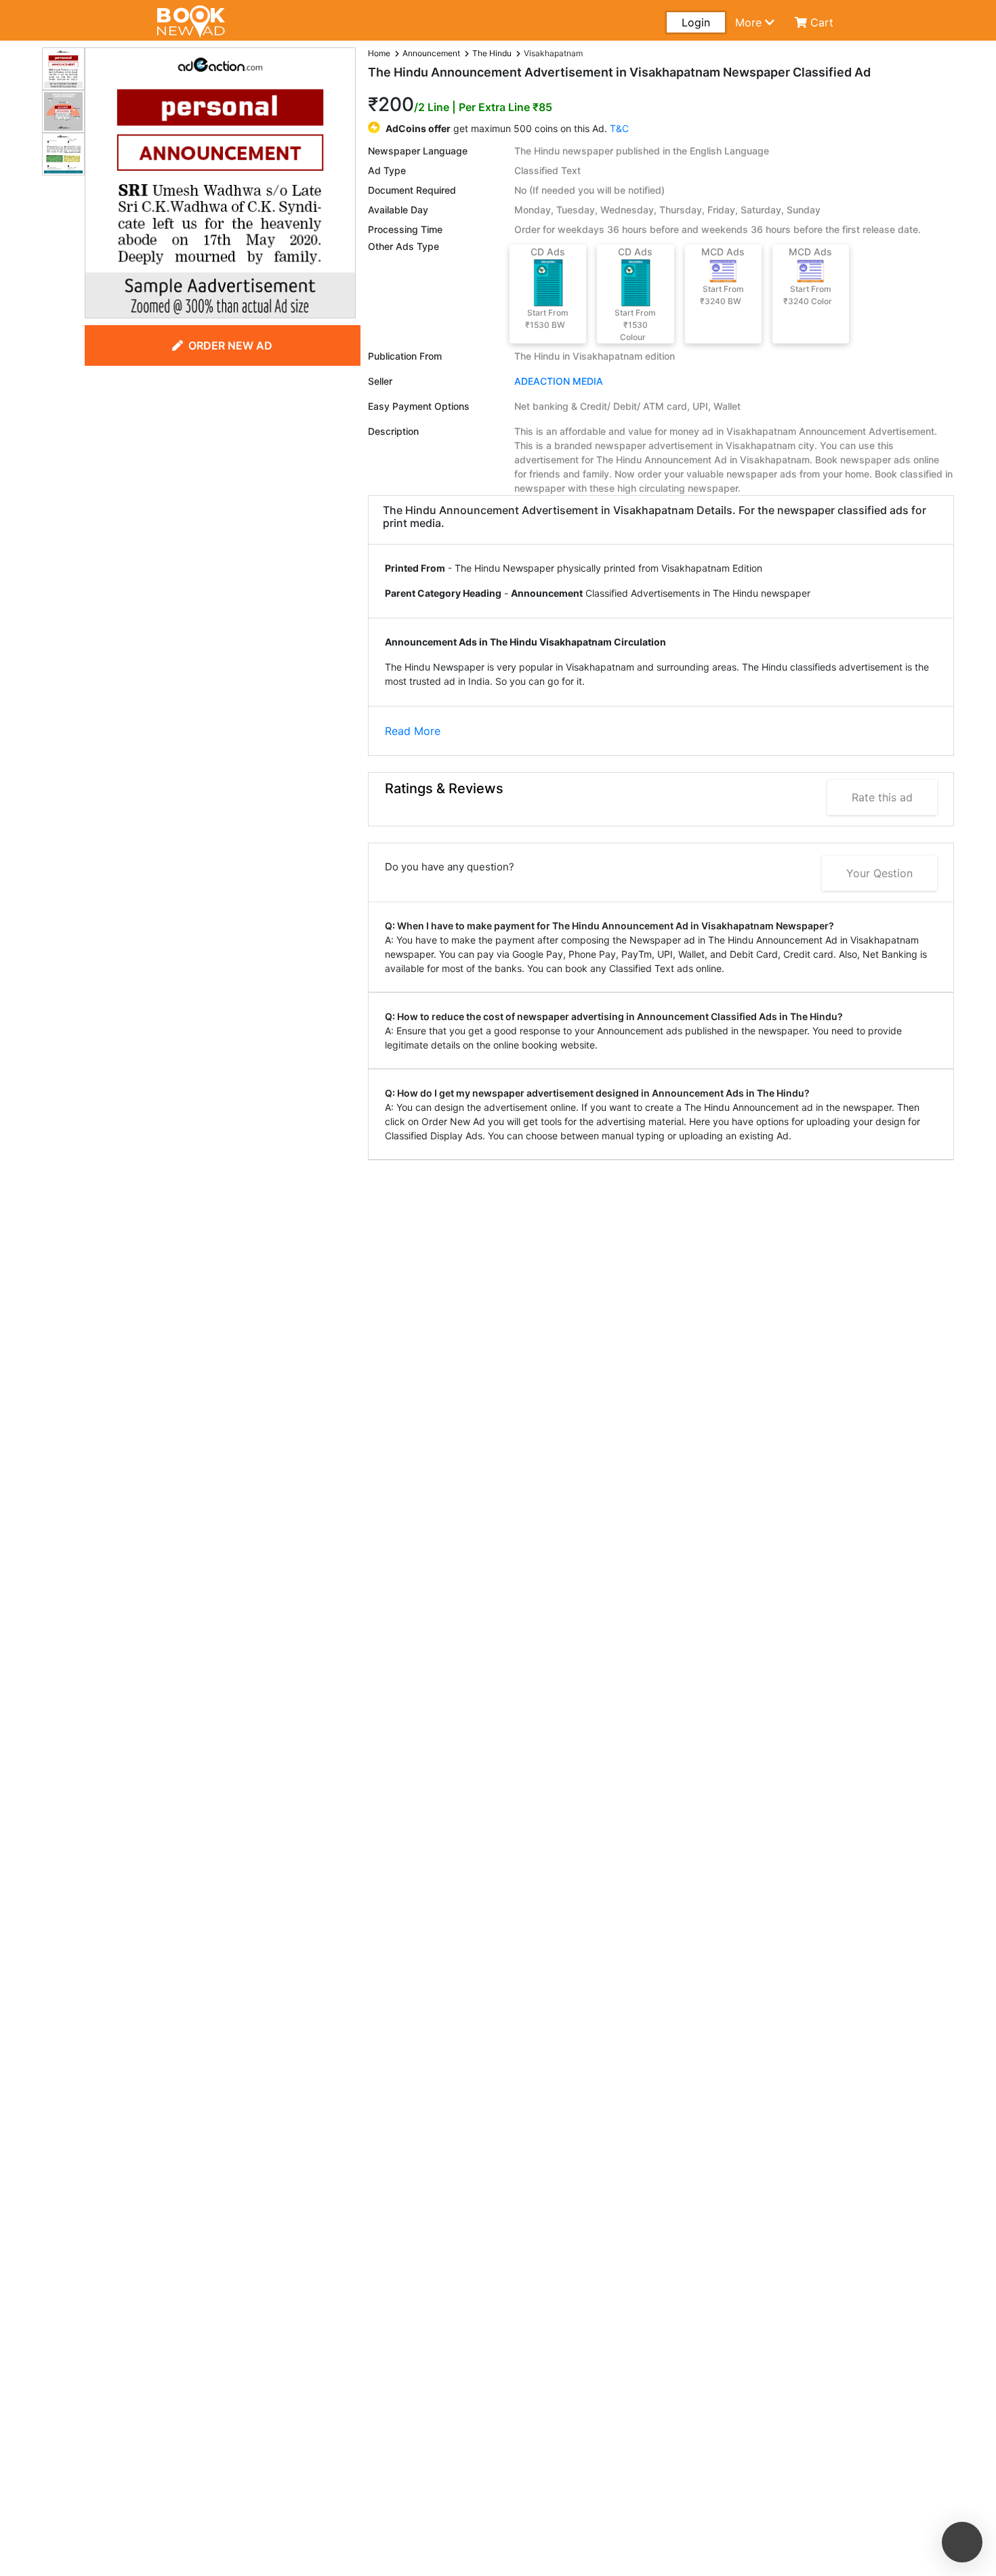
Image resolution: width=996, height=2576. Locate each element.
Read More (413, 731)
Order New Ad (230, 345)
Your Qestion (879, 873)
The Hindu (492, 53)
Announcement (431, 53)
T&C (619, 128)
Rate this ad (882, 797)
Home (379, 53)
